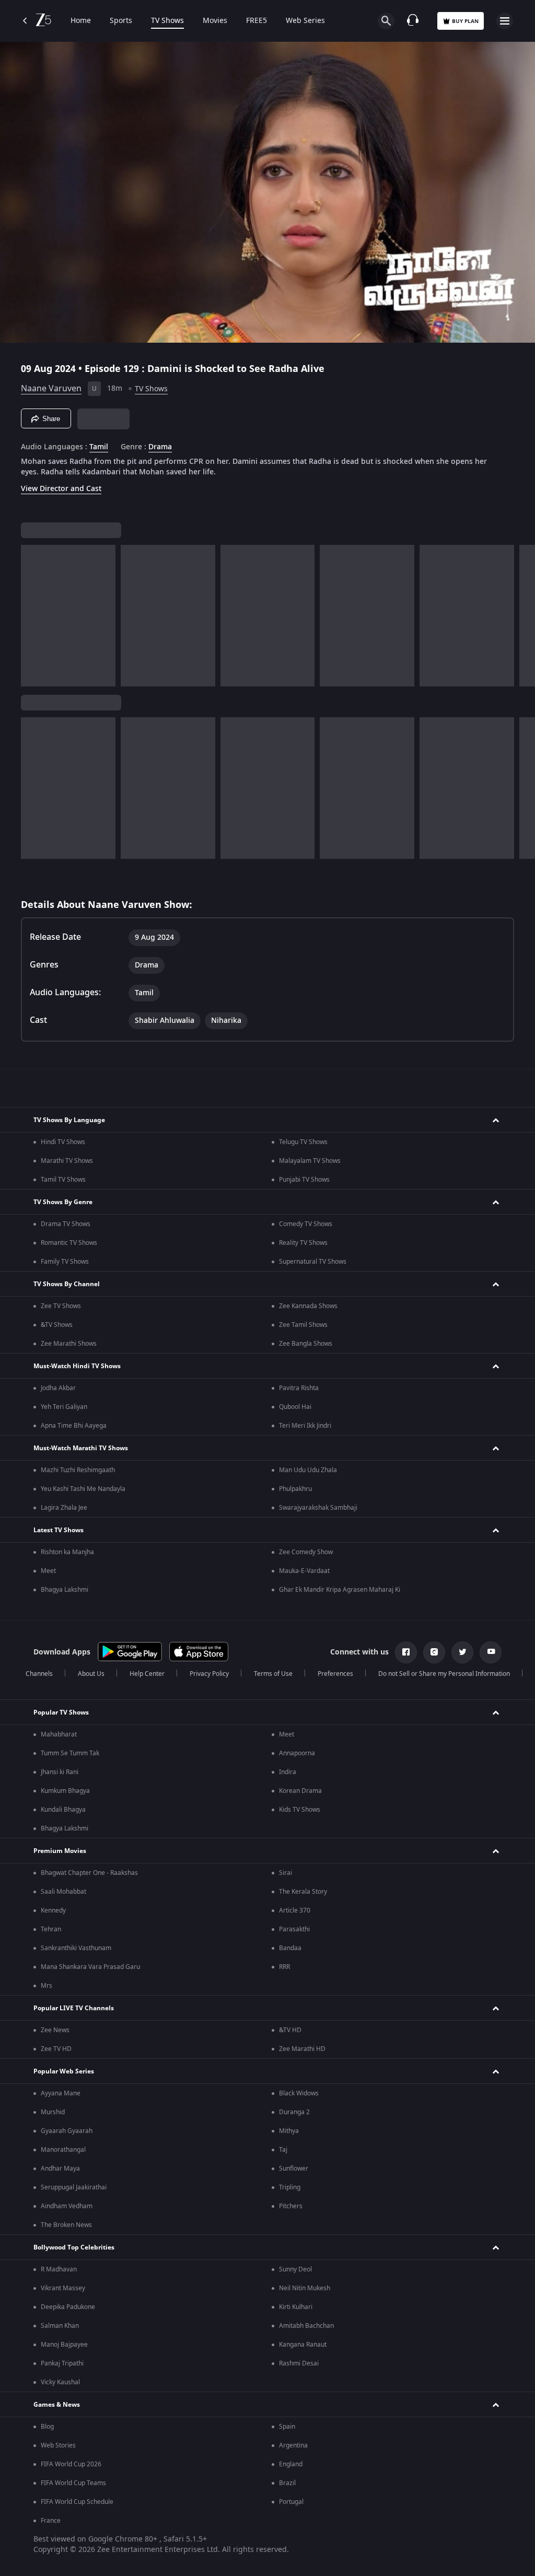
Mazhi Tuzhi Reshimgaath (78, 1470)
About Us (91, 1674)
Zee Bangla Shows (306, 1344)
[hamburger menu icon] (505, 21)
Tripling (290, 2187)
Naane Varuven (51, 389)
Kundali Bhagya (63, 1810)
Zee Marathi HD (302, 2049)
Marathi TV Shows (67, 1161)
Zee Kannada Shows (308, 1306)
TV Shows (167, 21)
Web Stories (58, 2445)
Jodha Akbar (58, 1388)
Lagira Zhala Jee (64, 1508)
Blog (47, 2427)
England (291, 2464)
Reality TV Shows (303, 1243)
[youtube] (491, 1652)
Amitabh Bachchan (306, 2326)
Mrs (46, 1986)
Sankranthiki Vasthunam (76, 1948)
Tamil (99, 447)
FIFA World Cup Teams (73, 2483)
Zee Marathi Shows (69, 1344)
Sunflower (294, 2169)
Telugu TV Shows (303, 1142)
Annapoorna (297, 1753)
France (51, 2521)
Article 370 (295, 1910)
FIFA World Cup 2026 (71, 2464)
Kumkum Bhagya (65, 1791)
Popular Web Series (64, 2071)
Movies (215, 21)
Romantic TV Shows (69, 1243)
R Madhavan (59, 2269)
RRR (284, 1967)
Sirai (286, 1873)
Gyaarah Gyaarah (67, 2131)
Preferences (335, 1674)
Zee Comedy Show (306, 1552)
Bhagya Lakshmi (65, 1590)
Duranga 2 (294, 2112)
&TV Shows (57, 1325)
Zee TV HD (56, 2049)
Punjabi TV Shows (304, 1180)
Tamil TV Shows (63, 1180)
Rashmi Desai (299, 2363)
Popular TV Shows (61, 1712)
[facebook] (406, 1652)
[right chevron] (32, 616)
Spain (287, 2427)
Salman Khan (60, 2326)
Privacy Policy (209, 1674)
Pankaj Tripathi (62, 2363)
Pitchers (291, 2206)
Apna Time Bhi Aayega (74, 1426)
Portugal (291, 2502)
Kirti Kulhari (296, 2307)
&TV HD (290, 2030)
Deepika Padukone (68, 2307)
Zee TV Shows (61, 1306)
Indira (288, 1772)
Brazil (287, 2483)
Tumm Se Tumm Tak (70, 1753)
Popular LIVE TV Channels (74, 2008)
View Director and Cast (61, 489)
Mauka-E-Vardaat (304, 1571)
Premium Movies (60, 1851)
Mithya (289, 2131)
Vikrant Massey (63, 2288)
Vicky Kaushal (60, 2382)
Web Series (305, 21)
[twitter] (462, 1652)
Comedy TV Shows (306, 1224)
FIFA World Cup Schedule (77, 2502)
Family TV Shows (65, 1262)
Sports (121, 21)
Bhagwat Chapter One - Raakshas (89, 1873)
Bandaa (290, 1948)
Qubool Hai (295, 1407)
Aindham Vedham (67, 2206)
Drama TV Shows (66, 1224)
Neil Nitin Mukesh (305, 2288)
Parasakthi (294, 1929)
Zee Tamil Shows (303, 1325)
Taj (283, 2150)
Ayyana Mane (61, 2093)
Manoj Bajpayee (64, 2345)
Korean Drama (300, 1791)
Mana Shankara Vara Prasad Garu (90, 1967)
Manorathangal (63, 2150)
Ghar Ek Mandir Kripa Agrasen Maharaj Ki (340, 1590)
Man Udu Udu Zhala (308, 1470)
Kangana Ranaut (303, 2345)
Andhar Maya (60, 2169)
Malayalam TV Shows (310, 1161)
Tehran (51, 1929)
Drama (160, 447)
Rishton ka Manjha (67, 1552)
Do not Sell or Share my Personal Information (444, 1674)
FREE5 (257, 21)
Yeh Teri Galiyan (64, 1407)
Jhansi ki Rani (60, 1772)
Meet (48, 1571)
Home (81, 21)
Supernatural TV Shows (313, 1262)
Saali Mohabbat (63, 1892)
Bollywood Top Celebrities (74, 2247)
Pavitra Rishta (299, 1388)
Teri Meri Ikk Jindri (305, 1426)
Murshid (53, 2112)
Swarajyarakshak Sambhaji (318, 1508)
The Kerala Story (303, 1892)
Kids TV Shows (300, 1810)
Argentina (293, 2445)
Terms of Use (273, 1674)
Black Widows (299, 2093)
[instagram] (434, 1652)
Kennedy (53, 1910)
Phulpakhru (295, 1489)
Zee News (55, 2030)
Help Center (147, 1674)
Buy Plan (465, 21)
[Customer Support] (413, 21)
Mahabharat (59, 1734)
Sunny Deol (295, 2269)
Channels (39, 1674)
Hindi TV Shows (63, 1142)
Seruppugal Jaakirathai (74, 2187)
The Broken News (66, 2225)
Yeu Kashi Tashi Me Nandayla (83, 1489)
